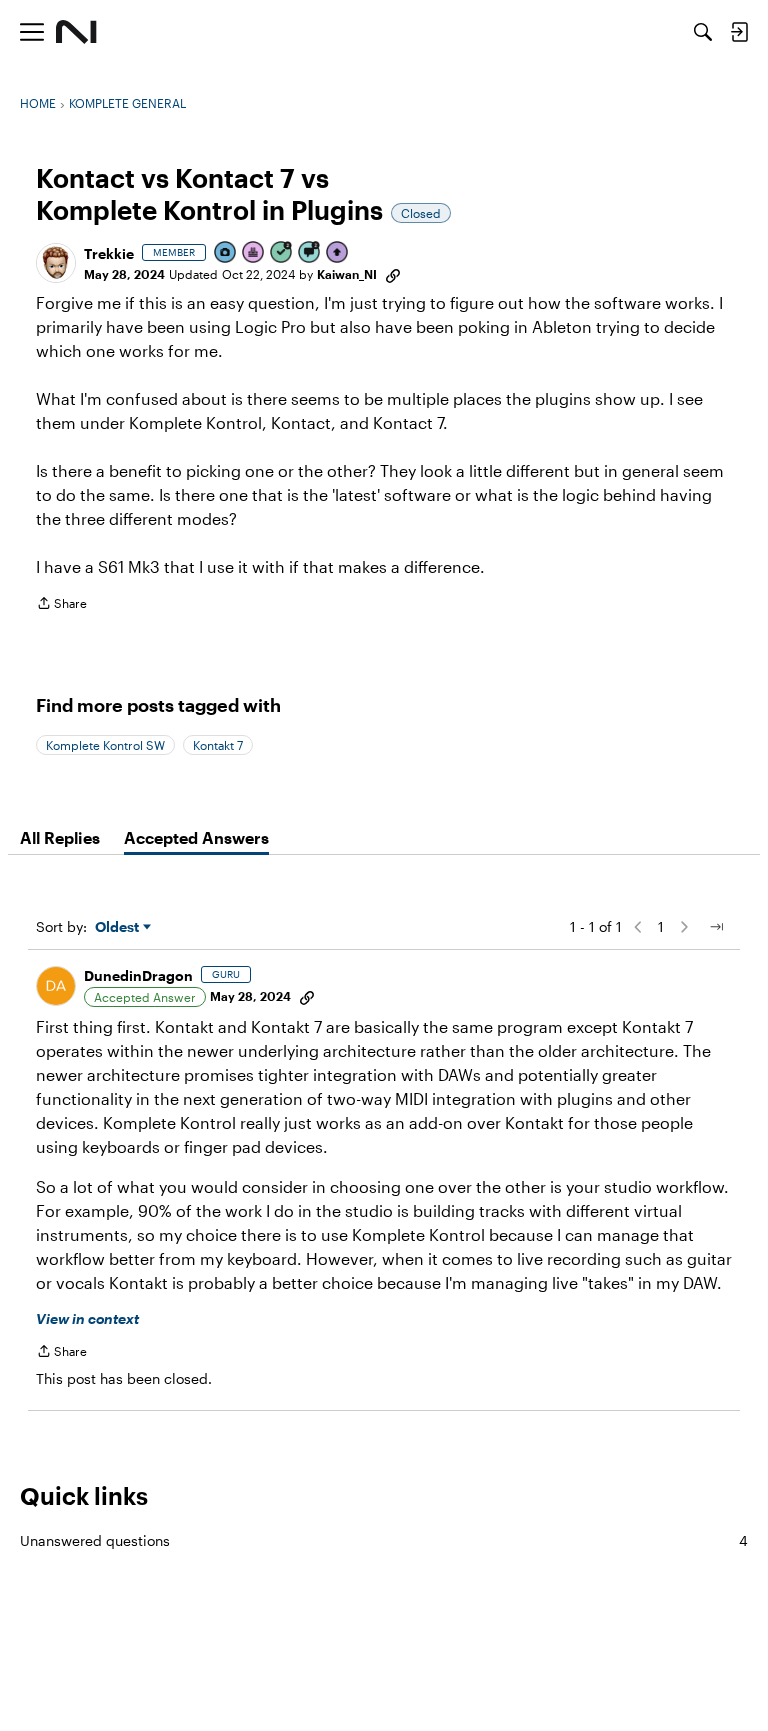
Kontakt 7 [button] (218, 745)
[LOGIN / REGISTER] (739, 32)
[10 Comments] (310, 253)
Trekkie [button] (109, 253)
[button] (56, 263)
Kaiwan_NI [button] (347, 274)
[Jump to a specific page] (716, 927)
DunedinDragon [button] (138, 975)
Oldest (119, 927)
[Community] (76, 32)
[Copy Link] (393, 274)
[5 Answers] (282, 253)
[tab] (60, 838)
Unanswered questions (384, 1540)
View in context (87, 1318)
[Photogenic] (226, 253)
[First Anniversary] (254, 253)
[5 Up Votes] (338, 253)
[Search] (703, 32)
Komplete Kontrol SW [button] (105, 745)
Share (61, 605)
